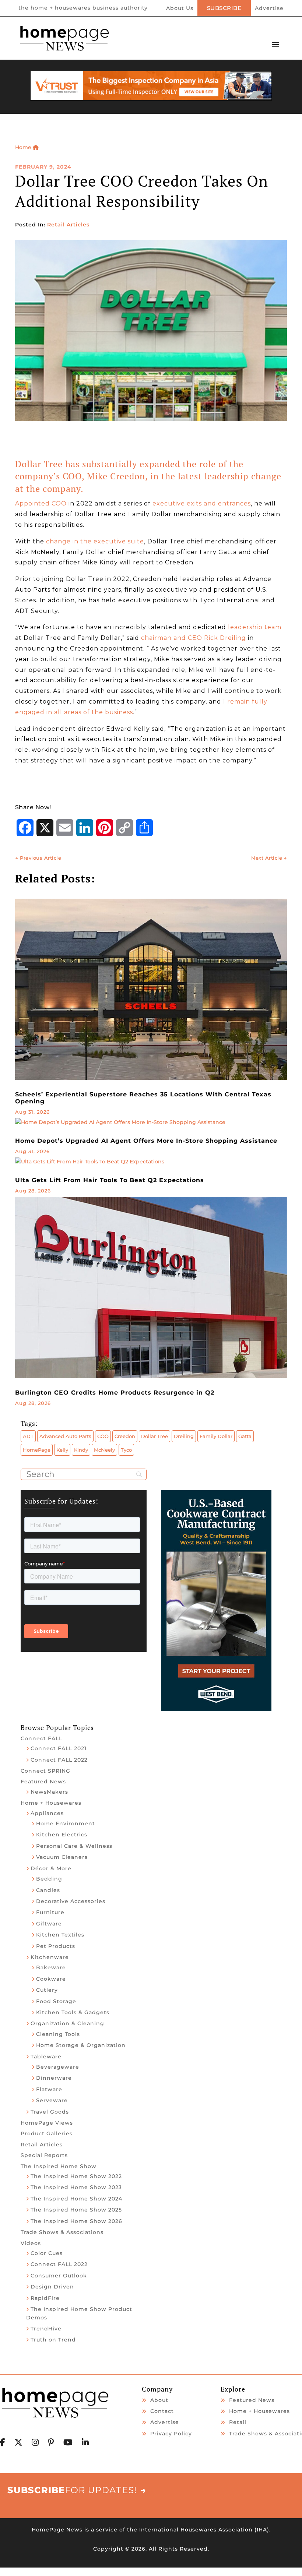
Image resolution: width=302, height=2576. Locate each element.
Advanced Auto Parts (65, 1436)
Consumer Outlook (59, 2276)
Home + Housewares (51, 1803)
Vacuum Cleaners (62, 1857)
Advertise (269, 8)
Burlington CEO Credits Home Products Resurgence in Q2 (115, 1393)
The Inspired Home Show (59, 2166)
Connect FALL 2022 (59, 1760)
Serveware (52, 2100)
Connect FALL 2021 (59, 1748)
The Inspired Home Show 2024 (76, 2199)
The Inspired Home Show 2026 (76, 2221)
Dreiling (184, 1436)
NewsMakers (49, 1792)
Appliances (47, 1813)
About (159, 2400)
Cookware (51, 1979)
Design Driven (52, 2287)
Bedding (49, 1879)
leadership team (255, 627)
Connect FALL (41, 1738)
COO (103, 1436)
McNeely (104, 1450)
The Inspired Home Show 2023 (76, 2187)
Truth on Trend (53, 2340)
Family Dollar (216, 1436)
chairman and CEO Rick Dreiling (194, 638)
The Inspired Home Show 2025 (76, 2210)
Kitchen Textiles (60, 1935)
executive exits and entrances (202, 503)
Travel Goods (50, 2112)
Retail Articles (68, 225)
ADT (28, 1436)
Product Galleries (47, 2133)
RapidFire (45, 2298)
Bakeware (51, 1967)
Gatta (245, 1436)
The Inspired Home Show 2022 (76, 2176)
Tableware (46, 2057)
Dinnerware (54, 2078)
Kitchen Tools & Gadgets (73, 2012)
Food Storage (56, 2001)
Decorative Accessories (71, 1901)
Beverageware (58, 2067)
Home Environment (66, 1823)
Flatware (49, 2089)
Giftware (49, 1924)
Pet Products (56, 1946)
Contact (162, 2411)
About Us (180, 8)
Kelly (62, 1450)
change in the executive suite (95, 541)
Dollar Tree (154, 1436)
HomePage (37, 1450)
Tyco (126, 1450)
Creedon (125, 1436)
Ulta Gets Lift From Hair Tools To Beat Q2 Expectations (110, 1180)
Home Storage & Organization (81, 2045)
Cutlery (47, 1990)
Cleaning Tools (58, 2034)
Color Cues (47, 2253)
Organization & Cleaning (67, 2023)
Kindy (81, 1450)
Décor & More (51, 1868)
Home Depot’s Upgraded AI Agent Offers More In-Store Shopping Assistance (146, 1141)
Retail (238, 2422)
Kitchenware (50, 1957)
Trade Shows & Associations (62, 2232)
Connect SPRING (45, 1771)
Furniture (50, 1912)
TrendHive (46, 2329)
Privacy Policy (171, 2434)
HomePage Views (47, 2123)
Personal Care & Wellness (74, 1846)
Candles (48, 1890)
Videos (31, 2243)
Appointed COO (41, 503)
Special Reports (44, 2155)
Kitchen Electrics (62, 1835)
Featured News (43, 1782)
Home (24, 147)
